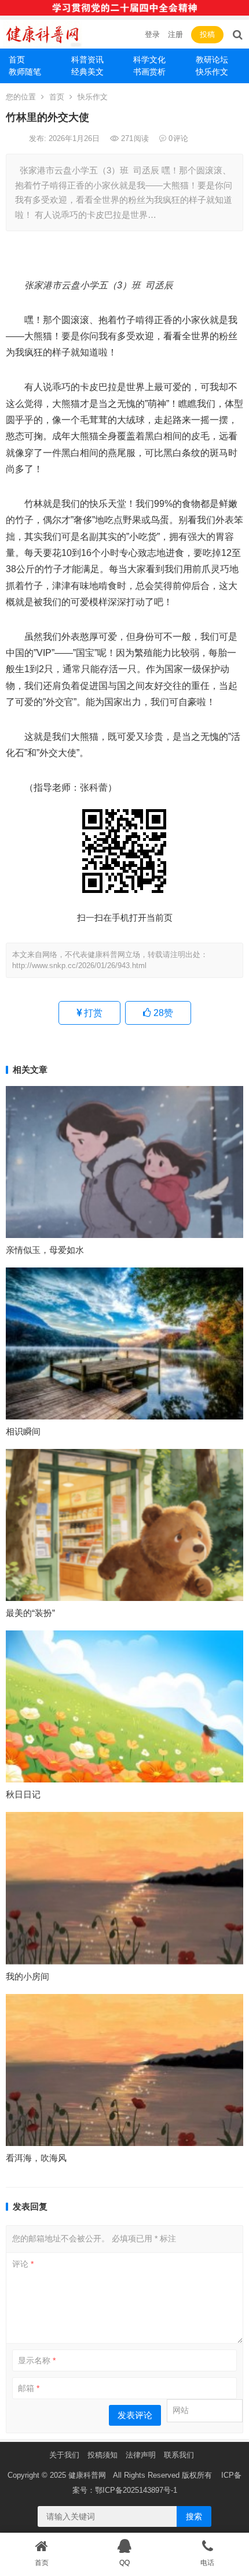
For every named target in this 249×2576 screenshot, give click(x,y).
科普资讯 (87, 60)
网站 (181, 2410)
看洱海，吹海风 (36, 2158)
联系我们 (179, 2455)
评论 (23, 2264)
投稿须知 (102, 2455)
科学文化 (149, 60)
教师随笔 (25, 72)
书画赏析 (149, 72)
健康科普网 (87, 2475)
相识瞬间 (23, 1431)
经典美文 (87, 72)
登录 (152, 34)
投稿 (207, 34)
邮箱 (29, 2388)
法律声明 (141, 2455)
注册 (175, 34)
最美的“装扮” (30, 1613)
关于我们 (64, 2455)
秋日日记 (23, 1794)
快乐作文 (93, 97)
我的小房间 (28, 1976)
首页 (17, 60)
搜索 (194, 2516)
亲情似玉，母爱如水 (45, 1250)
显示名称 (37, 2360)
